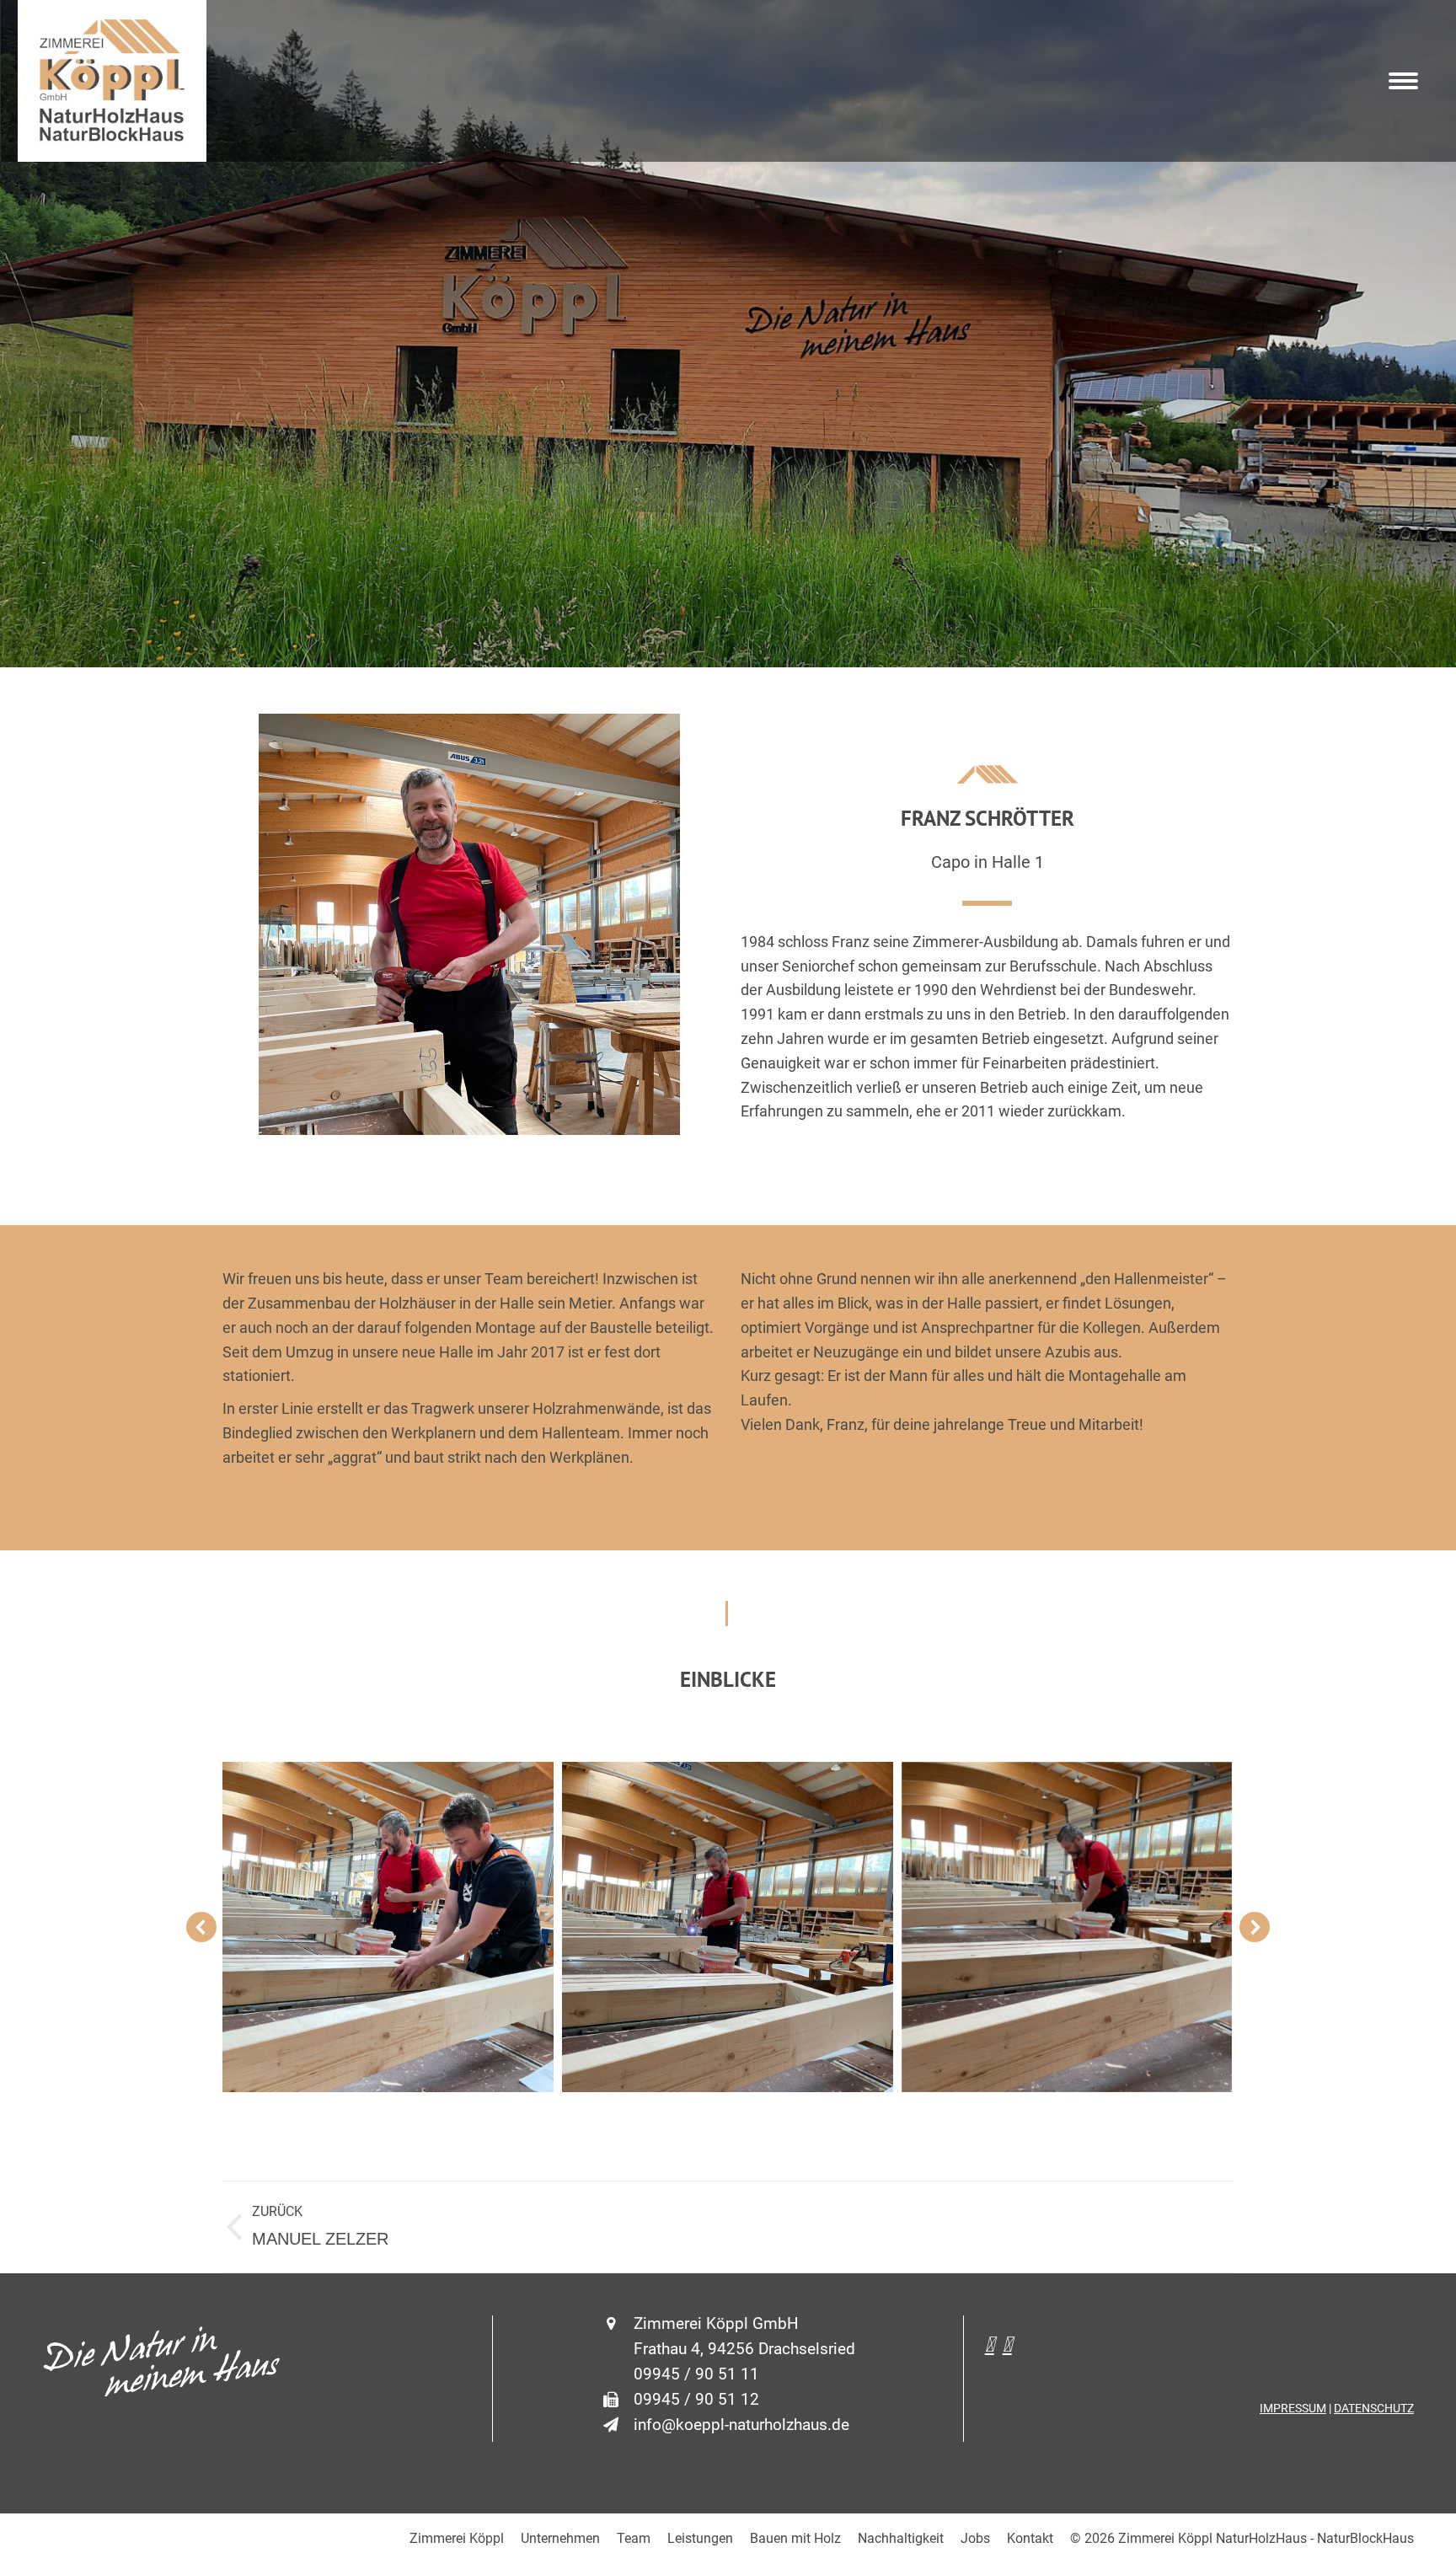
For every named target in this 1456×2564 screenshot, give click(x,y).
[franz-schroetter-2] (1067, 1927)
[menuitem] (457, 2539)
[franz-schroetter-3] (728, 1927)
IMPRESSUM (1293, 2408)
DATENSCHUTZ (1374, 2408)
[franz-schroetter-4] (388, 1927)
